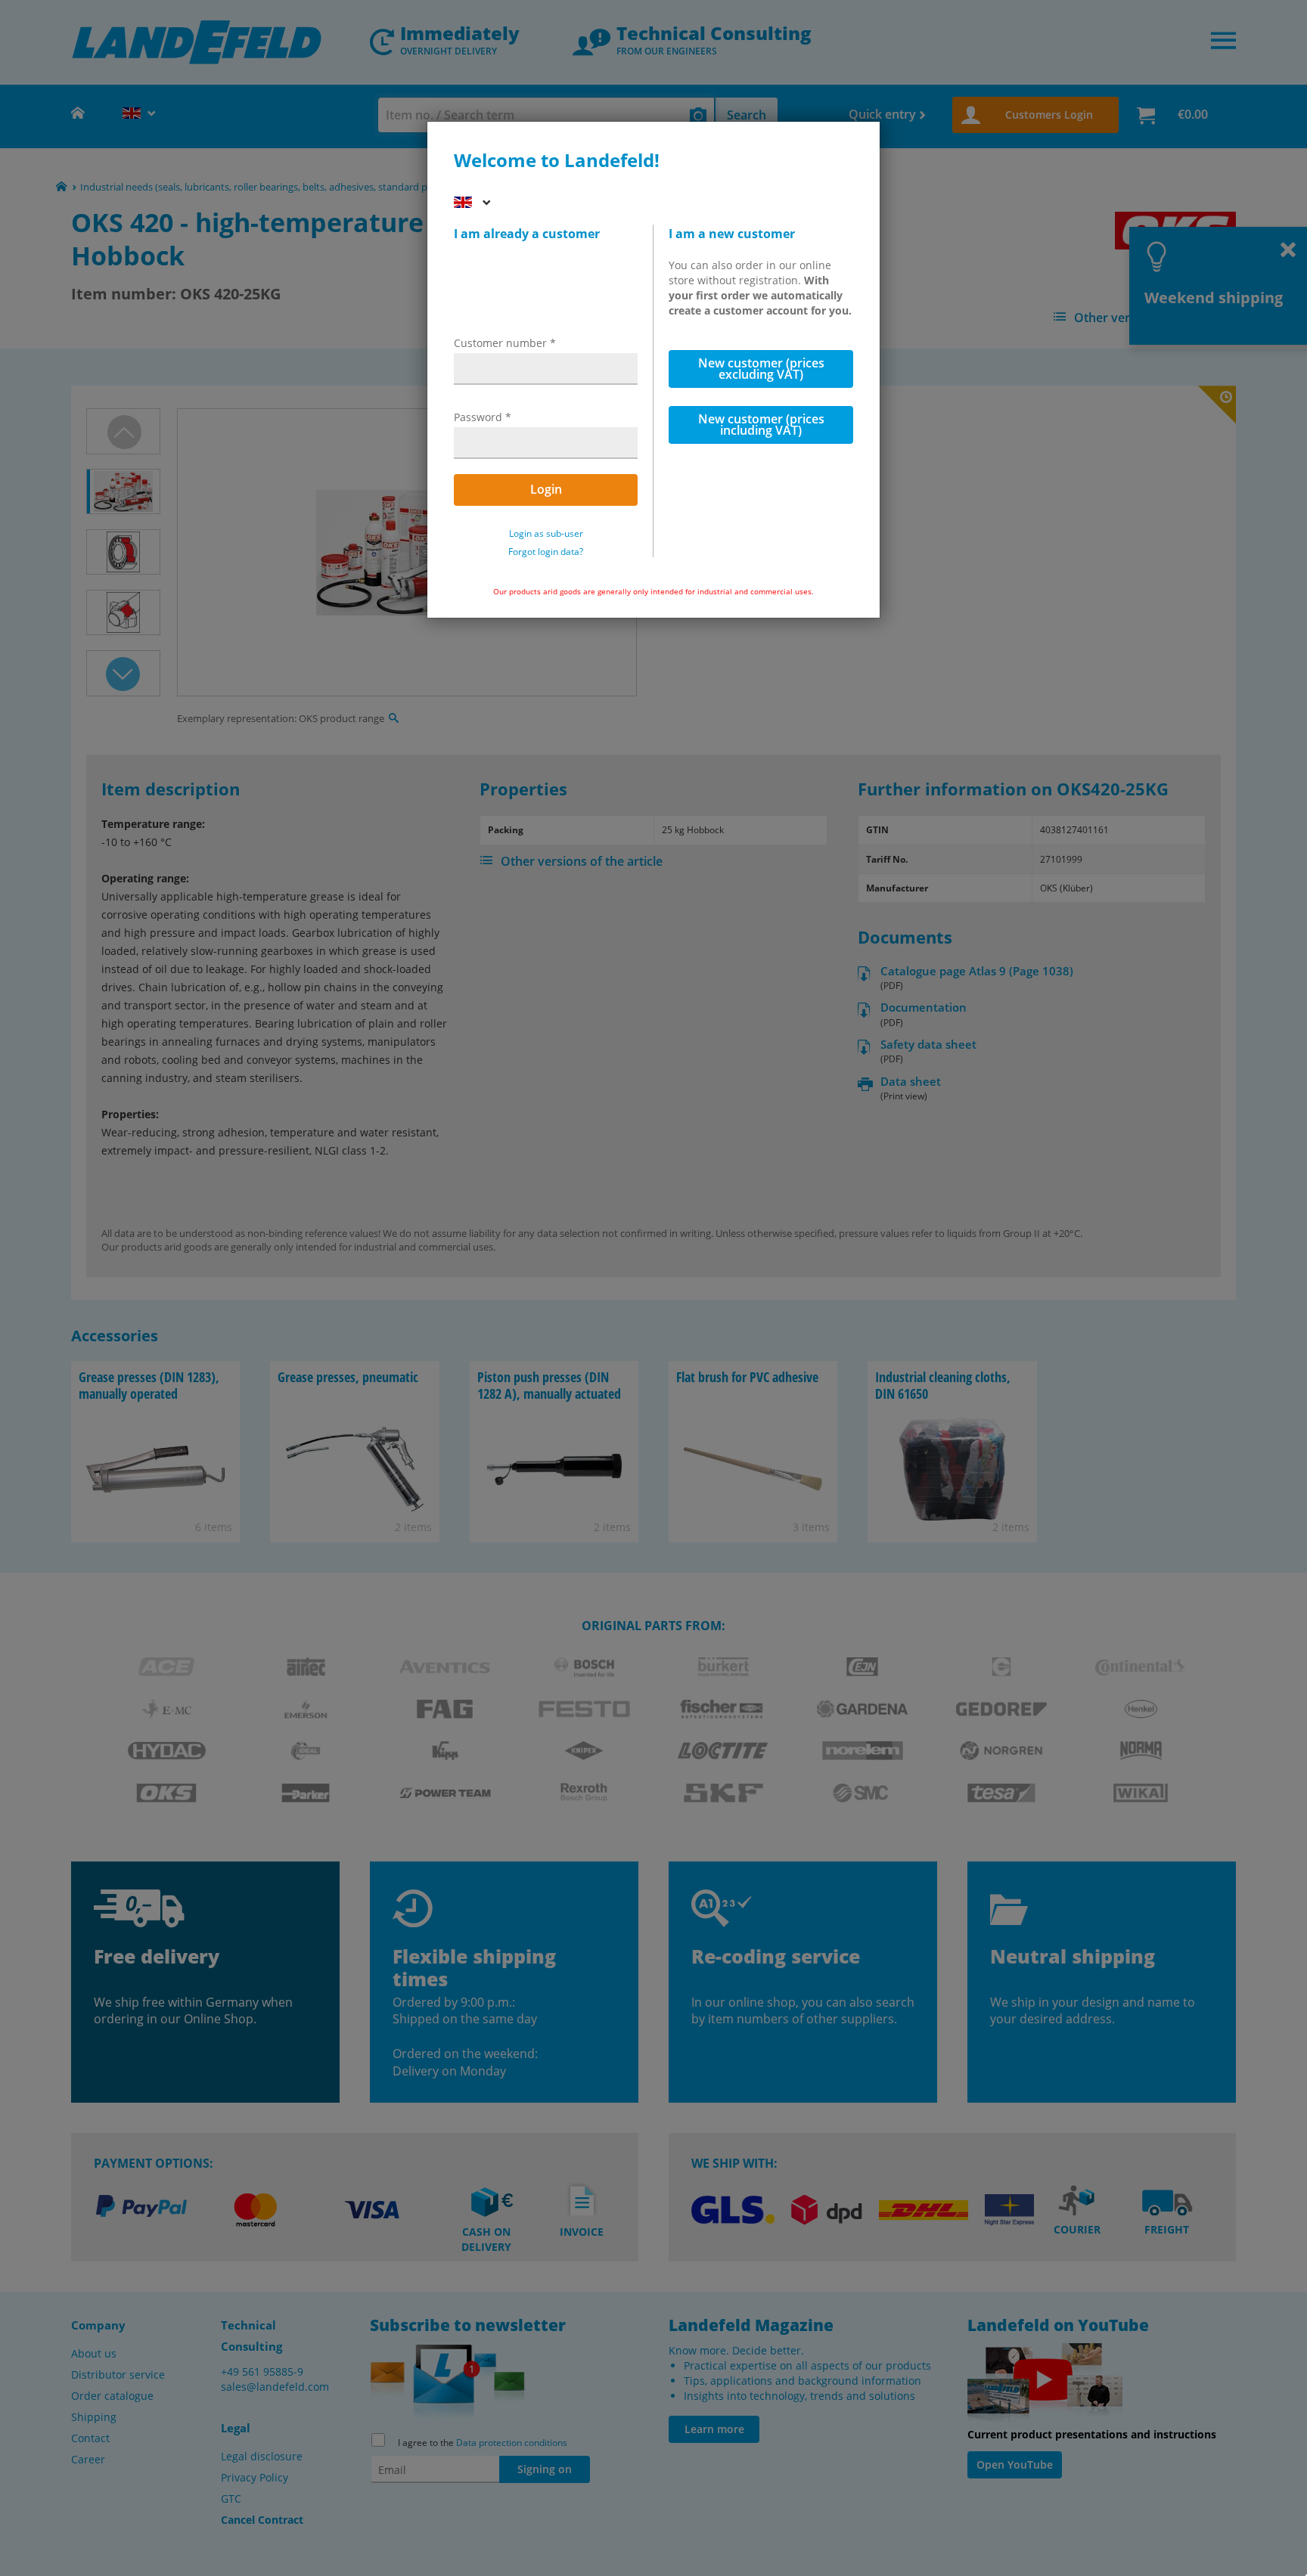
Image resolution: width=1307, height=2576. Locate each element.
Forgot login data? (546, 552)
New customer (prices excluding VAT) (761, 369)
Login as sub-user (546, 534)
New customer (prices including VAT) (761, 425)
